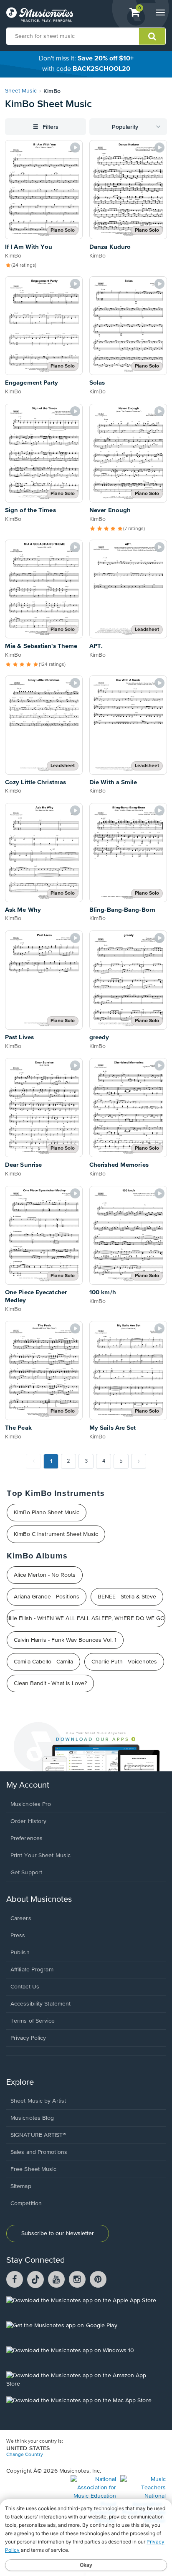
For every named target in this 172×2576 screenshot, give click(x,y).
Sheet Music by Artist (38, 2101)
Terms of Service (33, 2021)
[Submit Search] (152, 36)
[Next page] (139, 1461)
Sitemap (21, 2186)
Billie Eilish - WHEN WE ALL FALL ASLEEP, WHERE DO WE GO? (86, 1618)
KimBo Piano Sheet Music (47, 1513)
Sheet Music (21, 91)
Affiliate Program (32, 1970)
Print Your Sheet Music (40, 1856)
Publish (20, 1953)
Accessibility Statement (40, 2004)
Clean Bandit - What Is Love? (50, 1683)
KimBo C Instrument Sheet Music (56, 1534)
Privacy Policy (28, 2038)
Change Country (25, 2455)
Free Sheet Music (34, 2169)
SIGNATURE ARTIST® (38, 2135)
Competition (26, 2203)
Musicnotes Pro (31, 1804)
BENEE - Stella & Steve (127, 1597)
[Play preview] (75, 148)
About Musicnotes (39, 1899)
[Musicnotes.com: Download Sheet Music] (40, 15)
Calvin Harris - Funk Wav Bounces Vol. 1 (65, 1640)
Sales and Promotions (39, 2152)
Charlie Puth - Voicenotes (124, 1662)
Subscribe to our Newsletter (58, 2233)
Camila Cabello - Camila (43, 1662)
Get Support (26, 1873)
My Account (28, 1785)
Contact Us (25, 1987)
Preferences (27, 1838)
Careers (21, 1918)
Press (18, 1936)
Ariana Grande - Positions (47, 1597)
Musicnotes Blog (32, 2118)
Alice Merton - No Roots (45, 1575)
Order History (28, 1821)
